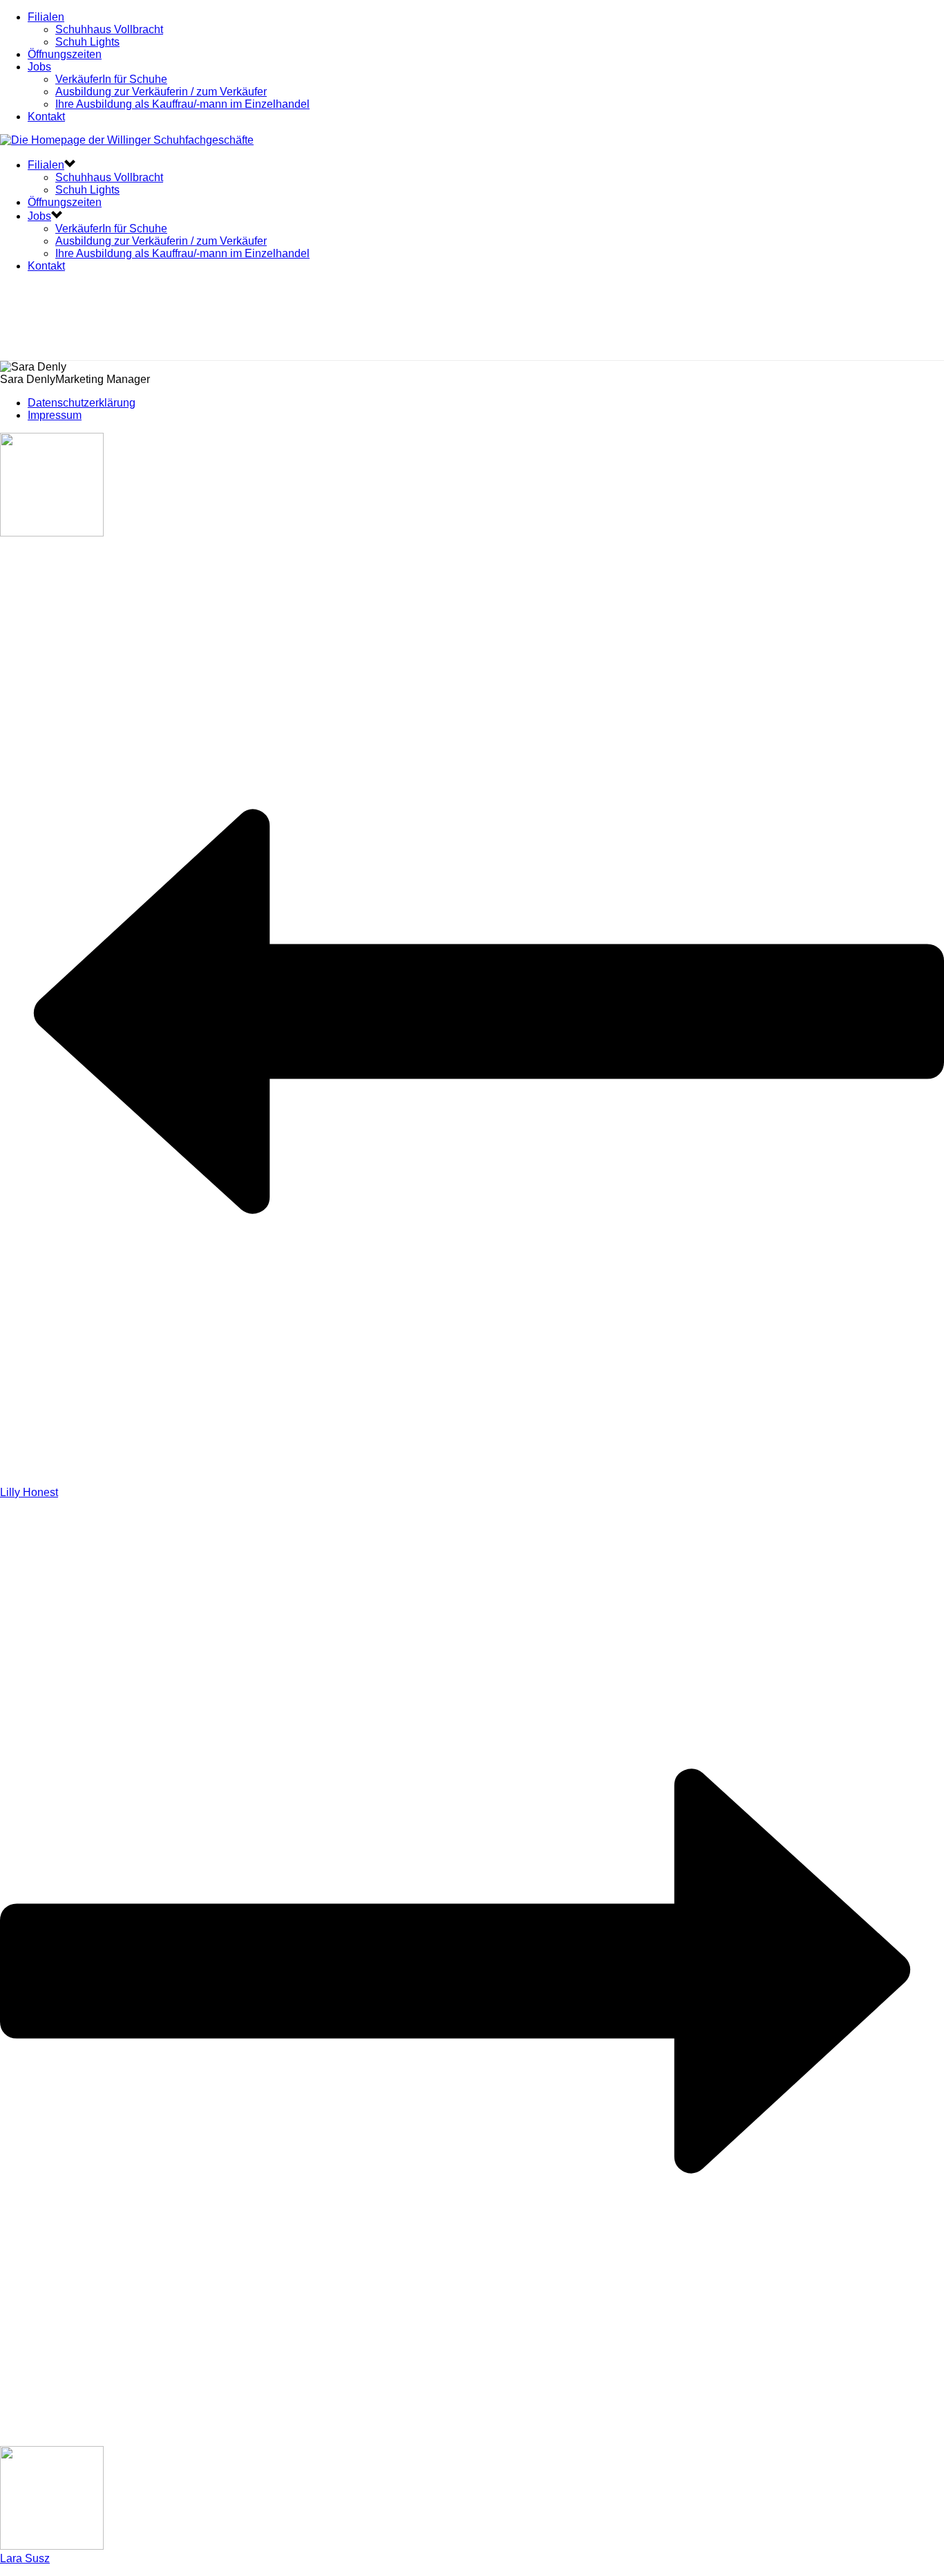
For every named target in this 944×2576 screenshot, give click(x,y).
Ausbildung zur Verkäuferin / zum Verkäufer (161, 92)
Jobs (39, 67)
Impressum (55, 415)
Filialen (46, 17)
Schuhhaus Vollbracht (109, 29)
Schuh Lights (87, 42)
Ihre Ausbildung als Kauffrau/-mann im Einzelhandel (182, 104)
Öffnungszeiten (65, 54)
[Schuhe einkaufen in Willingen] (127, 140)
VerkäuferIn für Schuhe (111, 79)
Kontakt (46, 116)
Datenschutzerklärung (82, 403)
